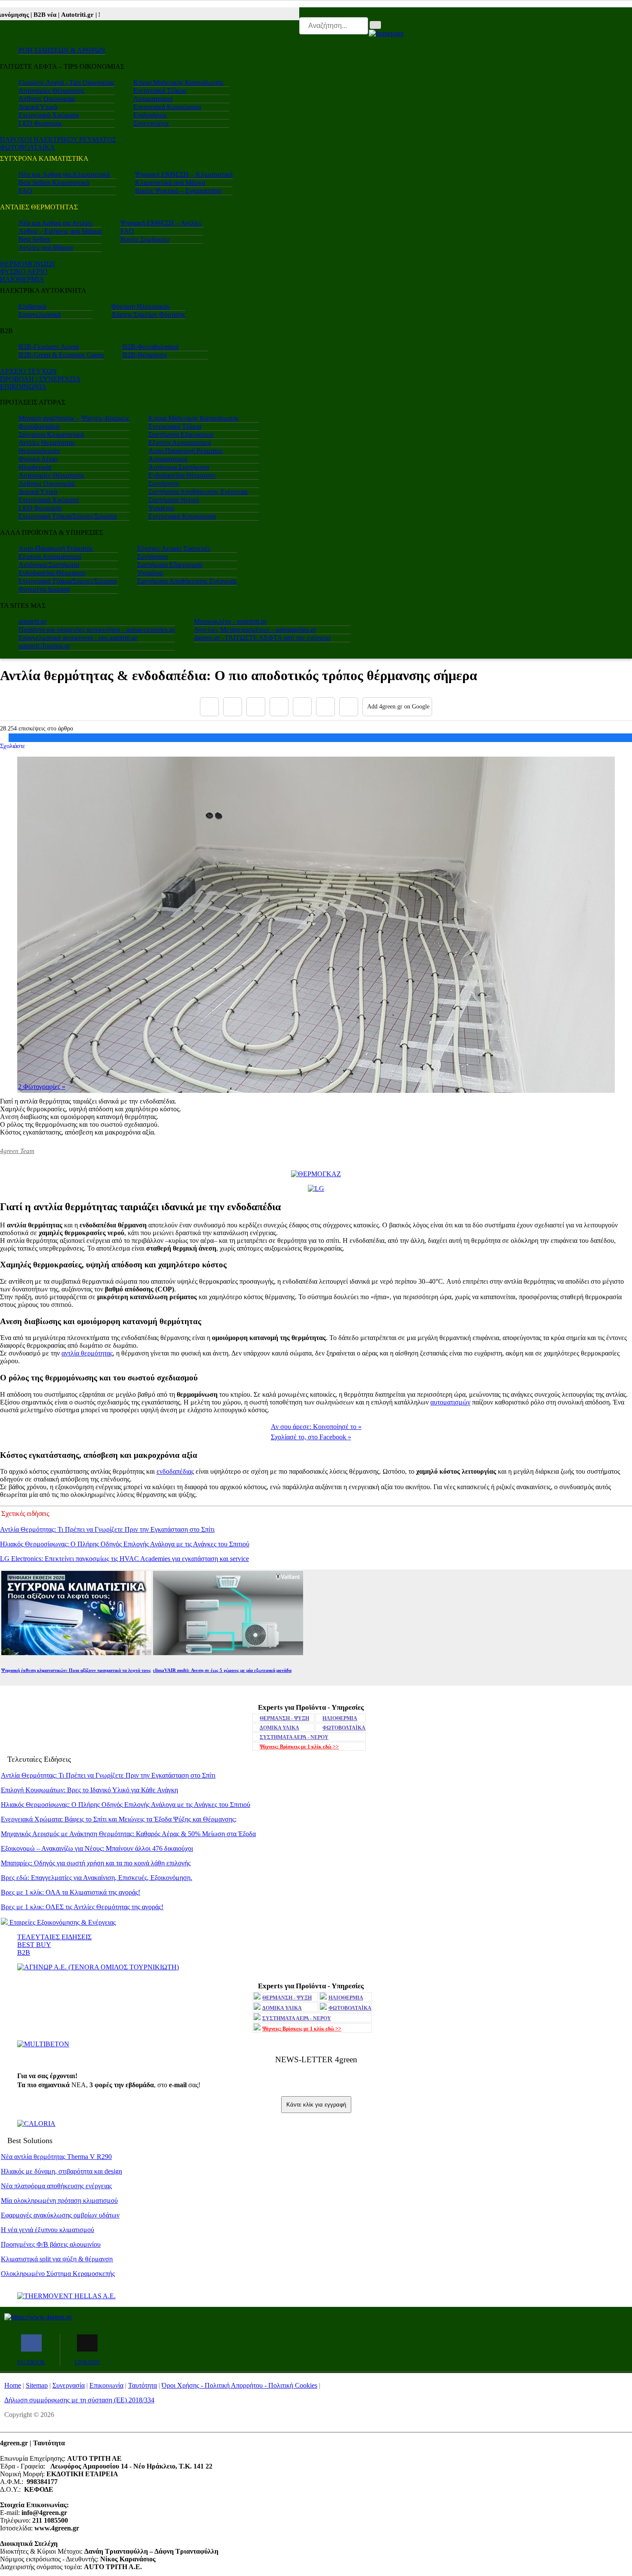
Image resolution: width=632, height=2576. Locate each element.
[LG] (316, 1188)
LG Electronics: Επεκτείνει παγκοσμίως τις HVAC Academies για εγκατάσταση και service (124, 1559)
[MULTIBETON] (43, 2044)
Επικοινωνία (106, 2385)
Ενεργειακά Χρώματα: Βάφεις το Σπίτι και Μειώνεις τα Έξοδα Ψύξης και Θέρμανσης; (119, 1819)
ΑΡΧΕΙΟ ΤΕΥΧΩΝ (28, 371)
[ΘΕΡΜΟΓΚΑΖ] (316, 1174)
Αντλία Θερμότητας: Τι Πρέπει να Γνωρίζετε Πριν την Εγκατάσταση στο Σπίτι (107, 1529)
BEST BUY (34, 1945)
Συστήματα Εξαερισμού (181, 434)
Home (13, 2385)
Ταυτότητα (143, 2385)
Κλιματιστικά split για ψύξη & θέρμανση (57, 2259)
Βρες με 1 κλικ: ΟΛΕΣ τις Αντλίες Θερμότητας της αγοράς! (82, 1907)
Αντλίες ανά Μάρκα (46, 247)
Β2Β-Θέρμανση (145, 355)
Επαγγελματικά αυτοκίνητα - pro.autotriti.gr (78, 638)
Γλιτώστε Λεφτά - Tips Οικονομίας (66, 82)
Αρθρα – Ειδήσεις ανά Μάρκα (60, 231)
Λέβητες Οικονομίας (47, 99)
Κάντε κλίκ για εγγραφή (316, 2105)
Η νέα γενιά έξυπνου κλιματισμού (48, 2230)
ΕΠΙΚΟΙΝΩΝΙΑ (23, 387)
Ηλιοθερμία (35, 467)
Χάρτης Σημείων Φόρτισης (148, 314)
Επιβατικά (32, 306)
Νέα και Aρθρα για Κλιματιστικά (64, 174)
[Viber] (279, 707)
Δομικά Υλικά (38, 107)
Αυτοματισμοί (153, 99)
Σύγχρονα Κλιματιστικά (51, 434)
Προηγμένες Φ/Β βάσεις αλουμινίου (51, 2244)
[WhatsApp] (302, 707)
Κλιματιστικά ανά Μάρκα (170, 182)
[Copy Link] (349, 707)
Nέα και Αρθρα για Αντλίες (56, 223)
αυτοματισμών (450, 1402)
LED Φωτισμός (40, 123)
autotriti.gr (32, 621)
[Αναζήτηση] (375, 25)
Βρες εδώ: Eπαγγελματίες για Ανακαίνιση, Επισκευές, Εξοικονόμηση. (97, 1878)
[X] (233, 707)
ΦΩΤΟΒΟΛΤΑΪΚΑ (344, 1728)
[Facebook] (209, 707)
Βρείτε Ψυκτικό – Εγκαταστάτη (178, 191)
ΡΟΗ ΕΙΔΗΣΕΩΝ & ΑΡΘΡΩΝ (62, 50)
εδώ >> (299, 1747)
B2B (24, 1952)
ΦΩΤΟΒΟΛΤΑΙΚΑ (28, 147)
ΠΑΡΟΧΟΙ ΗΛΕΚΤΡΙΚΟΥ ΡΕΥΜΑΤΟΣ (58, 140)
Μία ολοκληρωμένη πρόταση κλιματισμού (59, 2200)
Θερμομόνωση (39, 451)
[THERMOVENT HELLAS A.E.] (66, 2296)
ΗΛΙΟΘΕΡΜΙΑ (22, 279)
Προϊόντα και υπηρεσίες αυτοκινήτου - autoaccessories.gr (97, 630)
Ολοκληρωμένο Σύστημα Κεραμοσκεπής (58, 2274)
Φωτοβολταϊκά (39, 426)
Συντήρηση (164, 483)
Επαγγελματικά (40, 314)
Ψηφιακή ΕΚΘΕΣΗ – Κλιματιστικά (184, 174)
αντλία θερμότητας (87, 1353)
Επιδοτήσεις (150, 115)
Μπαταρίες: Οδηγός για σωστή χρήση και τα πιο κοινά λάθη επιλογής (96, 1863)
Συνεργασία (69, 2385)
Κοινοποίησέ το (316, 1427)
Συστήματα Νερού (174, 500)
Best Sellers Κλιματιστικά (54, 182)
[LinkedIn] (325, 707)
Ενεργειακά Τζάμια (160, 90)
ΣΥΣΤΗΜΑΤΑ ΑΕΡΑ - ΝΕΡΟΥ (294, 1737)
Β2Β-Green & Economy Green (61, 355)
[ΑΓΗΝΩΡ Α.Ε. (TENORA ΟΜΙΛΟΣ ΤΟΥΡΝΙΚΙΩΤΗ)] (98, 1967)
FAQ (25, 191)
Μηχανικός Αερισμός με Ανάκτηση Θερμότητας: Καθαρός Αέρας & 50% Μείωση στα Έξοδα (128, 1834)
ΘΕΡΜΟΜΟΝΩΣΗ (28, 264)
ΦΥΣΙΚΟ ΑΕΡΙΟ (24, 271)
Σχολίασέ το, (311, 1437)
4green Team (17, 1151)
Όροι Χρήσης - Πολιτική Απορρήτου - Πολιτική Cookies (239, 2385)
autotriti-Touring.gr (44, 646)
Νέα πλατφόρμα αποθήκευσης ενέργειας (56, 2186)
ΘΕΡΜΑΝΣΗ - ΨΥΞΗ (284, 1718)
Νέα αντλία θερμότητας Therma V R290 (56, 2157)
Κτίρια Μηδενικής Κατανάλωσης (178, 82)
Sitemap (37, 2385)
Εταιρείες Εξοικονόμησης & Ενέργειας (62, 1922)
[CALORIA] (36, 2124)
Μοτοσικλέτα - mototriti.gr (230, 621)
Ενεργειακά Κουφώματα (167, 107)
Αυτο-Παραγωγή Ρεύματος (186, 451)
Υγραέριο (161, 508)
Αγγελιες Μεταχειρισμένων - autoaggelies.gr (255, 630)
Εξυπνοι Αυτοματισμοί (180, 443)
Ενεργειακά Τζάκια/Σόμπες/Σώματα (67, 516)
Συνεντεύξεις (151, 123)
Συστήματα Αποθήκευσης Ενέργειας (198, 492)
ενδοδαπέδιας (175, 1471)
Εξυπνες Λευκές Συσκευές (174, 548)
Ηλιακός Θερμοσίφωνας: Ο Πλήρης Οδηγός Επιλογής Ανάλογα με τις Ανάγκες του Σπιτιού (125, 1544)
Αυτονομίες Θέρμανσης (51, 90)
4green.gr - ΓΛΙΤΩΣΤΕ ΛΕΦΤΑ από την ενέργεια (262, 638)
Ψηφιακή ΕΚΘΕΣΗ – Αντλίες (161, 223)
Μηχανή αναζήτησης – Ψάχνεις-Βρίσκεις (74, 418)
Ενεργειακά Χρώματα (49, 115)
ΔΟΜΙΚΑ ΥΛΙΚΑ (279, 1728)
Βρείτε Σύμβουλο (145, 239)
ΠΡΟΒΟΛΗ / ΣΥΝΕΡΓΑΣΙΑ (40, 379)
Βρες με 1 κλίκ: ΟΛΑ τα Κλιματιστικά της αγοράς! (71, 1892)
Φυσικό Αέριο (38, 459)
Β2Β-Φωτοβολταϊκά (150, 347)
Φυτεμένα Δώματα (44, 589)
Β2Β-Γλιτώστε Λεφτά (49, 347)
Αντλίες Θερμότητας (47, 443)
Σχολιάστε (12, 746)
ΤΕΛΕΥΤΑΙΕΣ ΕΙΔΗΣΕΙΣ (54, 1937)
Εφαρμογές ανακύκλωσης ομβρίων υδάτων (60, 2215)
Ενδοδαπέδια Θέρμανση (182, 475)
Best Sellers (34, 239)
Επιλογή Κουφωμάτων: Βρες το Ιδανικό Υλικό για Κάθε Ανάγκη (89, 1790)
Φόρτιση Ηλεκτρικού (141, 306)
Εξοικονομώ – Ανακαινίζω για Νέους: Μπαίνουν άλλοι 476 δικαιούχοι (97, 1848)
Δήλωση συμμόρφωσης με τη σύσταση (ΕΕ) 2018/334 (79, 2400)
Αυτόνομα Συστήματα (179, 467)
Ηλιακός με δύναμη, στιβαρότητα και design (61, 2171)
